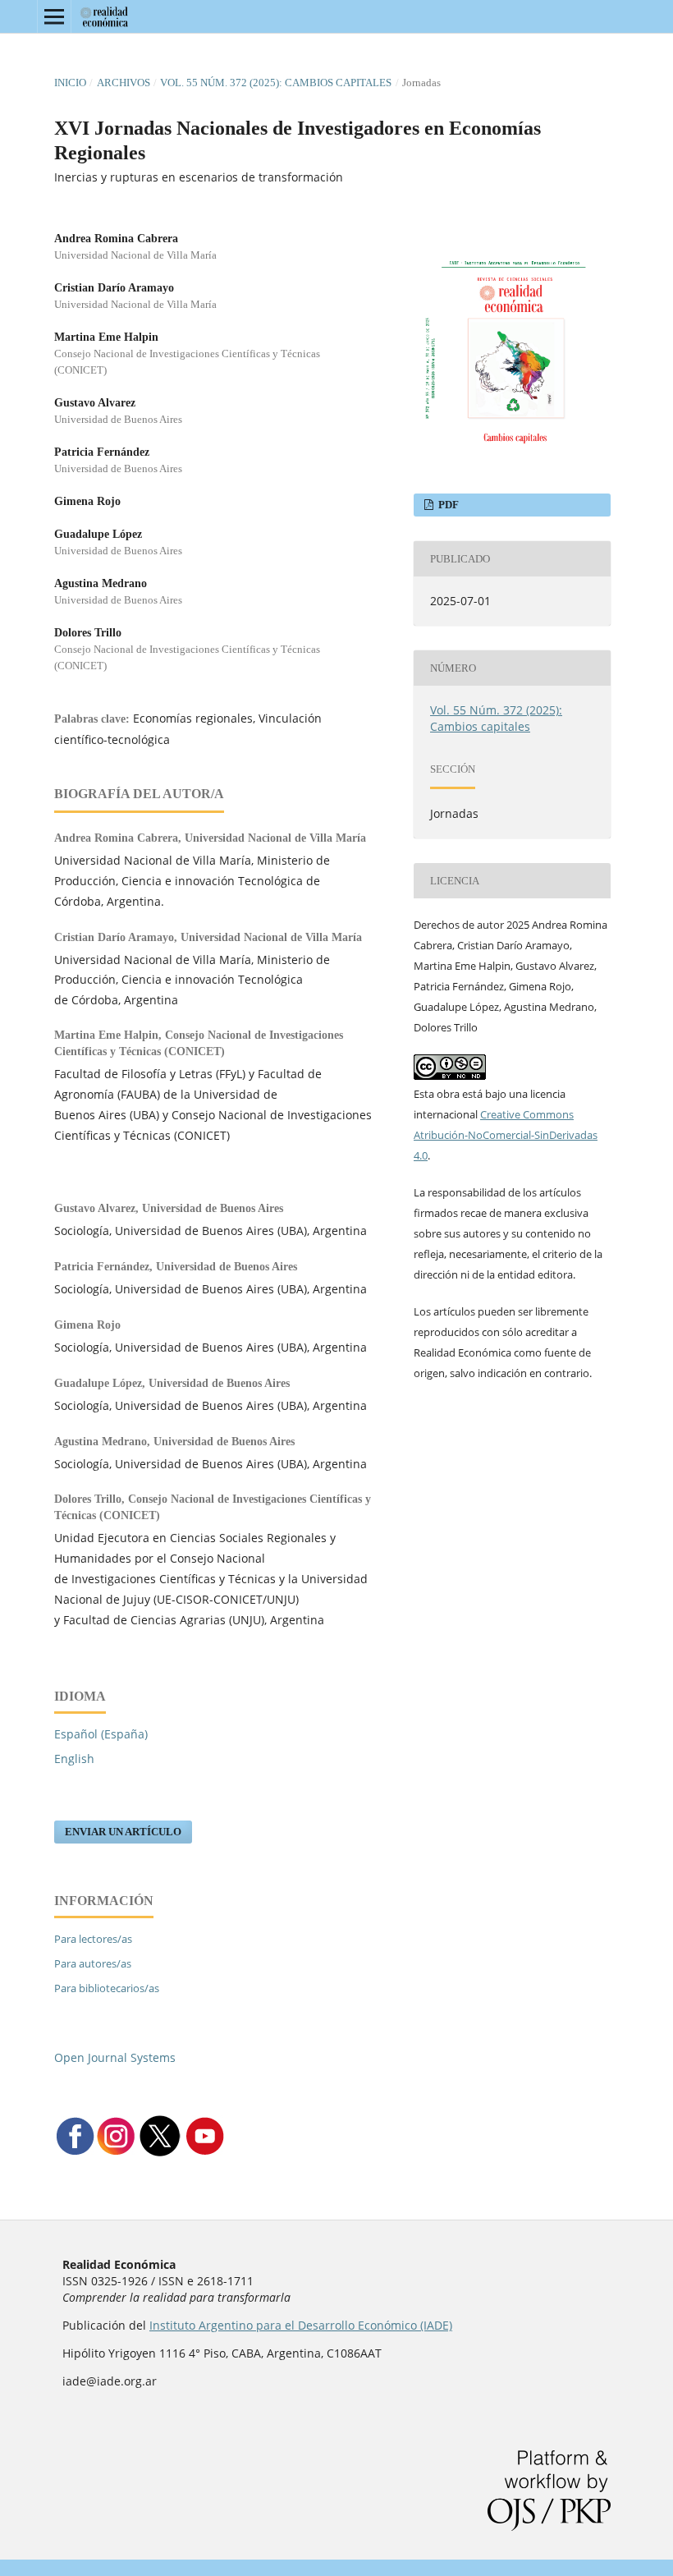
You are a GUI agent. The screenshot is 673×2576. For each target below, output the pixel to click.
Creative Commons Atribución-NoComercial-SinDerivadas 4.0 (506, 1135)
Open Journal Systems (115, 2057)
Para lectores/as (93, 1939)
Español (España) (101, 1734)
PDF (447, 505)
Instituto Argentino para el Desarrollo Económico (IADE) (301, 2325)
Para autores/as (93, 1963)
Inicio (70, 83)
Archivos (124, 83)
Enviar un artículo (123, 1832)
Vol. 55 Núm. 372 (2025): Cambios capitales (276, 83)
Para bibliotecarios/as (107, 1988)
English (74, 1759)
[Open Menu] (54, 16)
